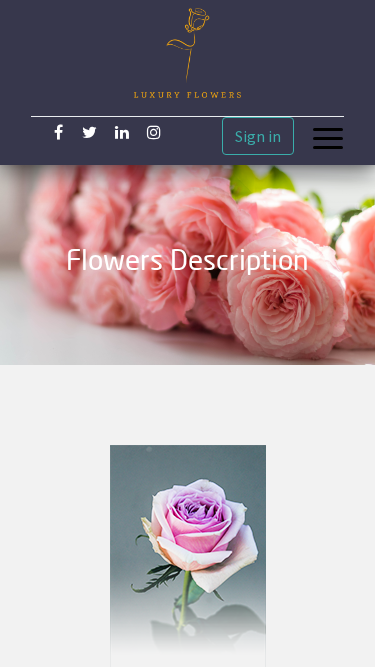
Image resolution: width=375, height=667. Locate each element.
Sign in (258, 136)
